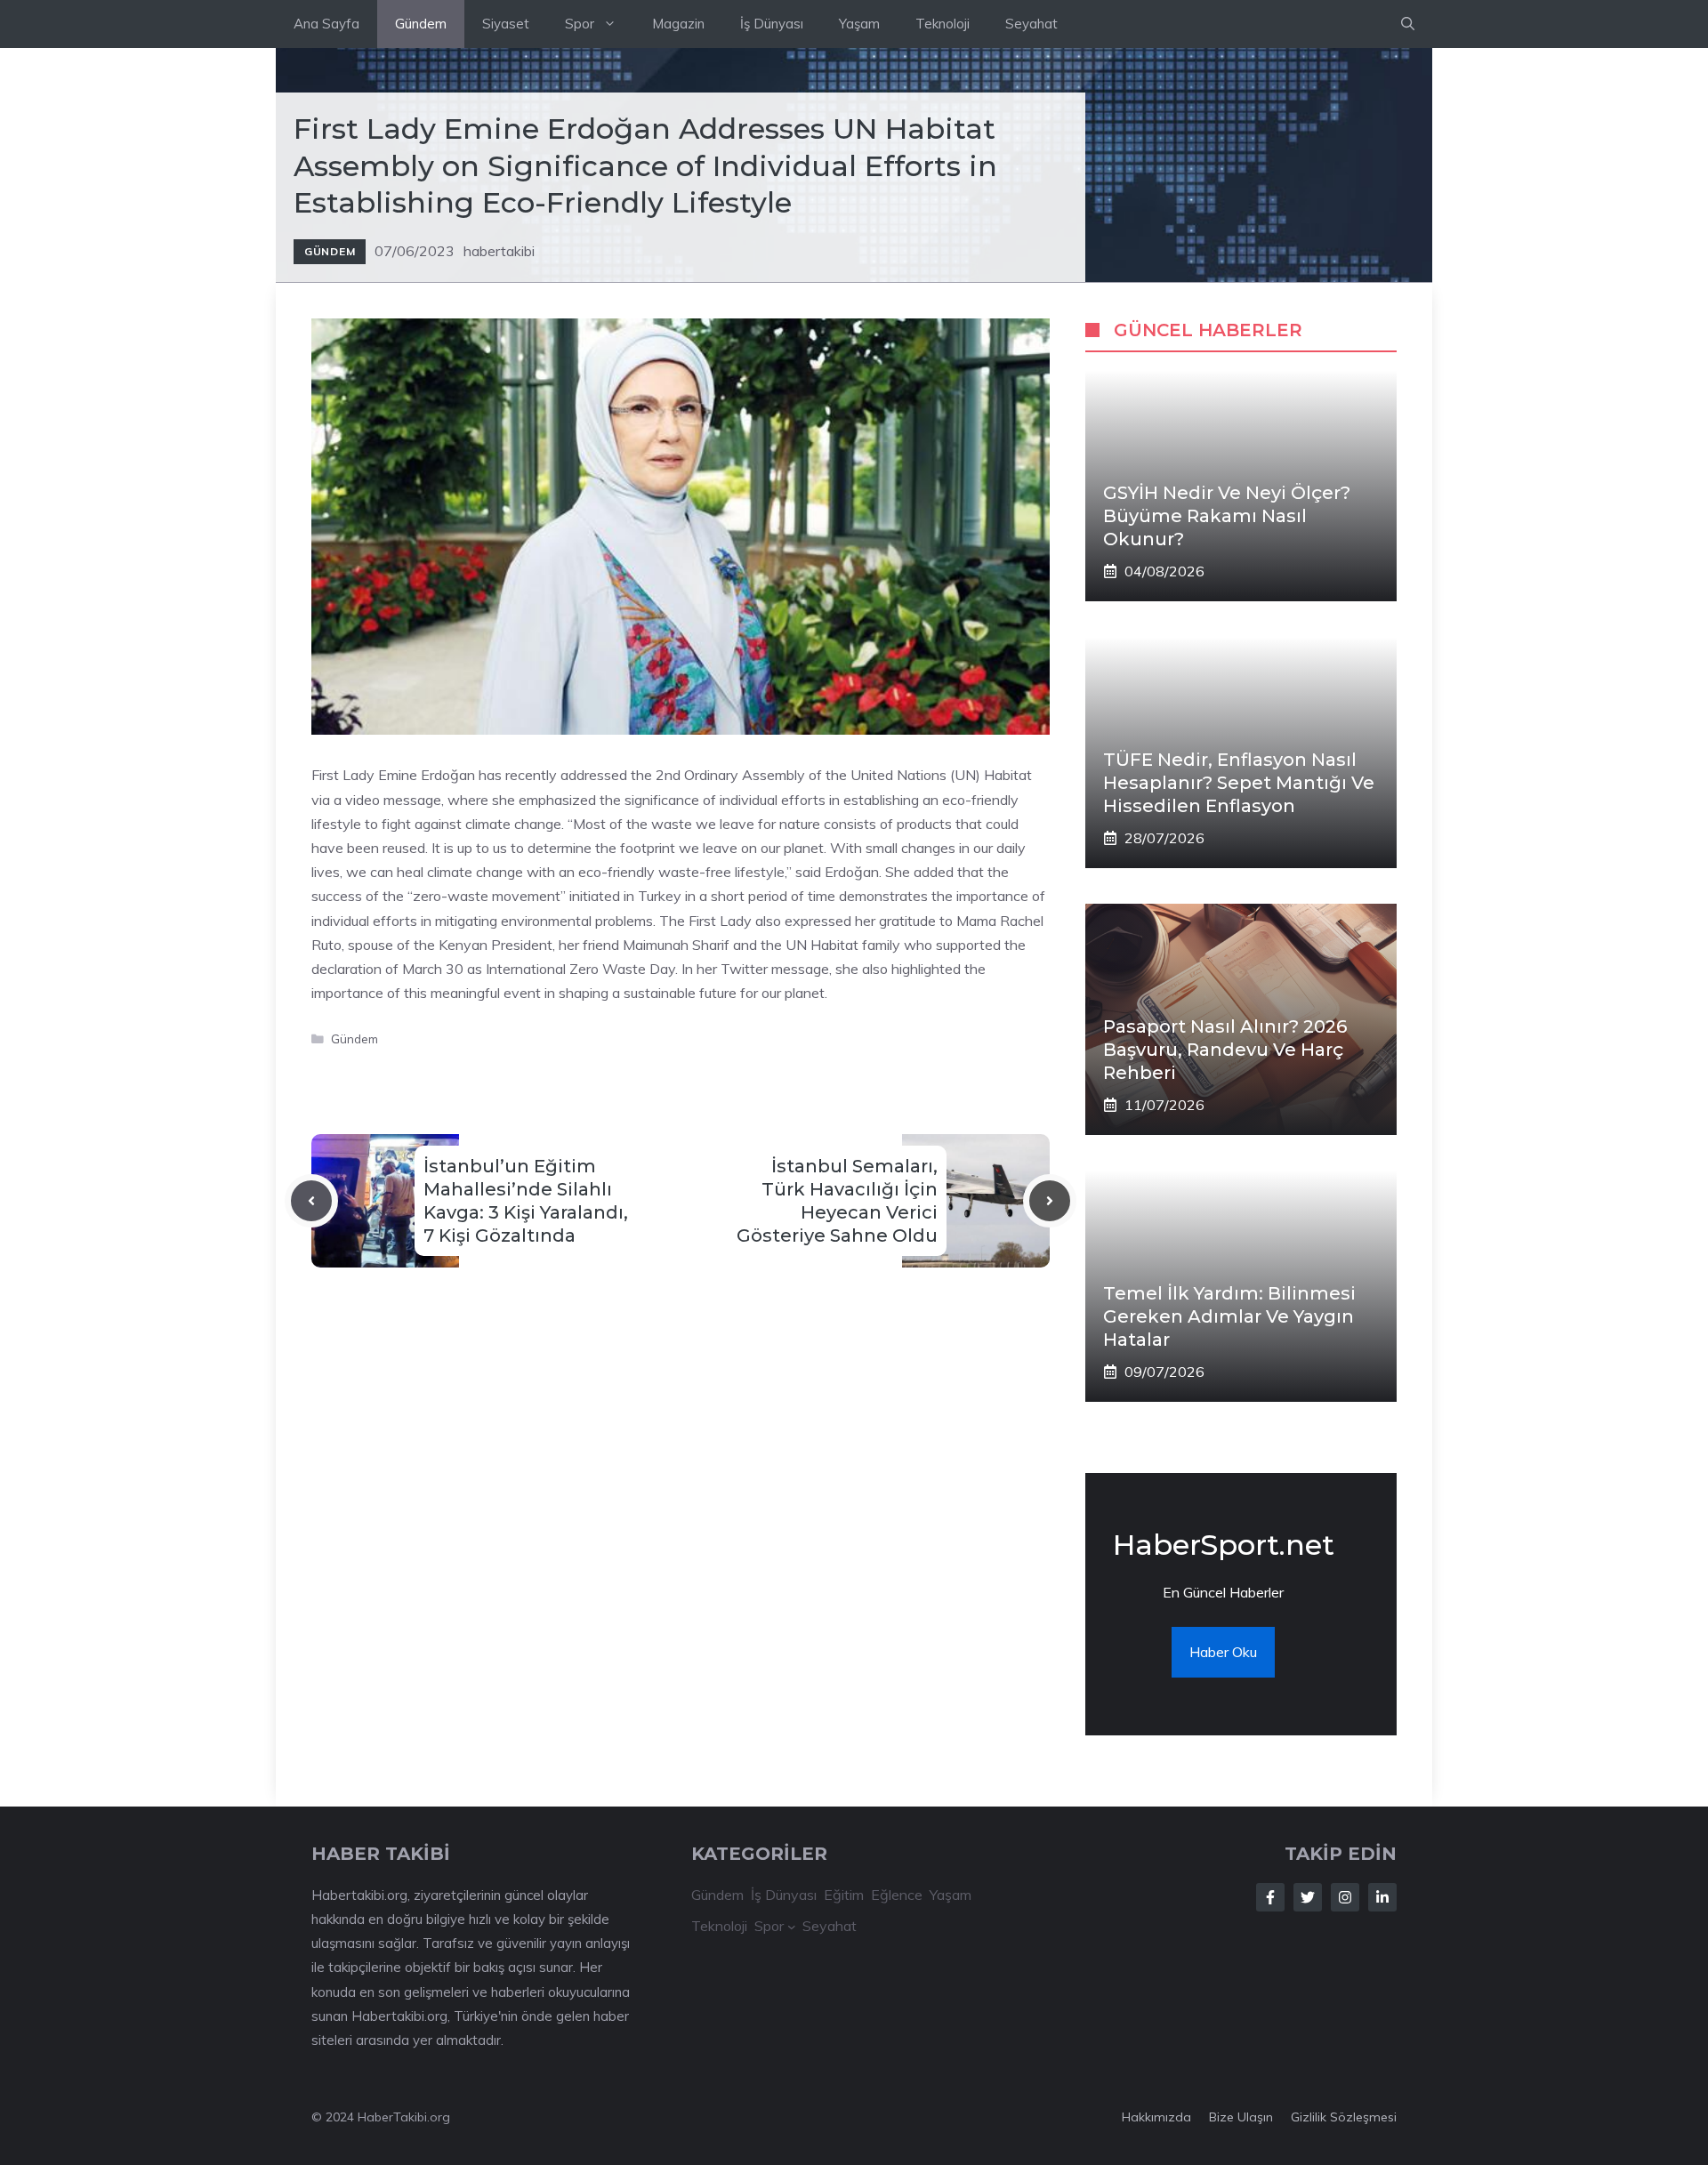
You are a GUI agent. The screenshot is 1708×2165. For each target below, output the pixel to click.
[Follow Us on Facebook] (1270, 1897)
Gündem (421, 24)
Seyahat (1031, 24)
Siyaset (506, 24)
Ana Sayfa (326, 24)
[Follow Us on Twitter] (1308, 1897)
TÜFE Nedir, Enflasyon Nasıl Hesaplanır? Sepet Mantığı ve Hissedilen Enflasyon (1239, 783)
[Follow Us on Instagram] (1345, 1897)
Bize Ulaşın (1241, 2117)
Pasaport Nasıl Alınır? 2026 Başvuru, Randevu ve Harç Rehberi (1225, 1050)
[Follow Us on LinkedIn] (1382, 1897)
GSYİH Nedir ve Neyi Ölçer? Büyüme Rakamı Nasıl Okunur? (1227, 516)
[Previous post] (311, 1201)
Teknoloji (943, 24)
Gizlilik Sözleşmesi (1344, 2117)
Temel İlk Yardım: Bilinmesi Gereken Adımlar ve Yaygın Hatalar (1229, 1316)
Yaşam (859, 24)
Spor (580, 24)
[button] (1408, 24)
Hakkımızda (1156, 2117)
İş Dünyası (772, 24)
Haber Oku (1223, 1652)
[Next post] (1050, 1201)
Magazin (678, 24)
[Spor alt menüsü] (792, 1927)
